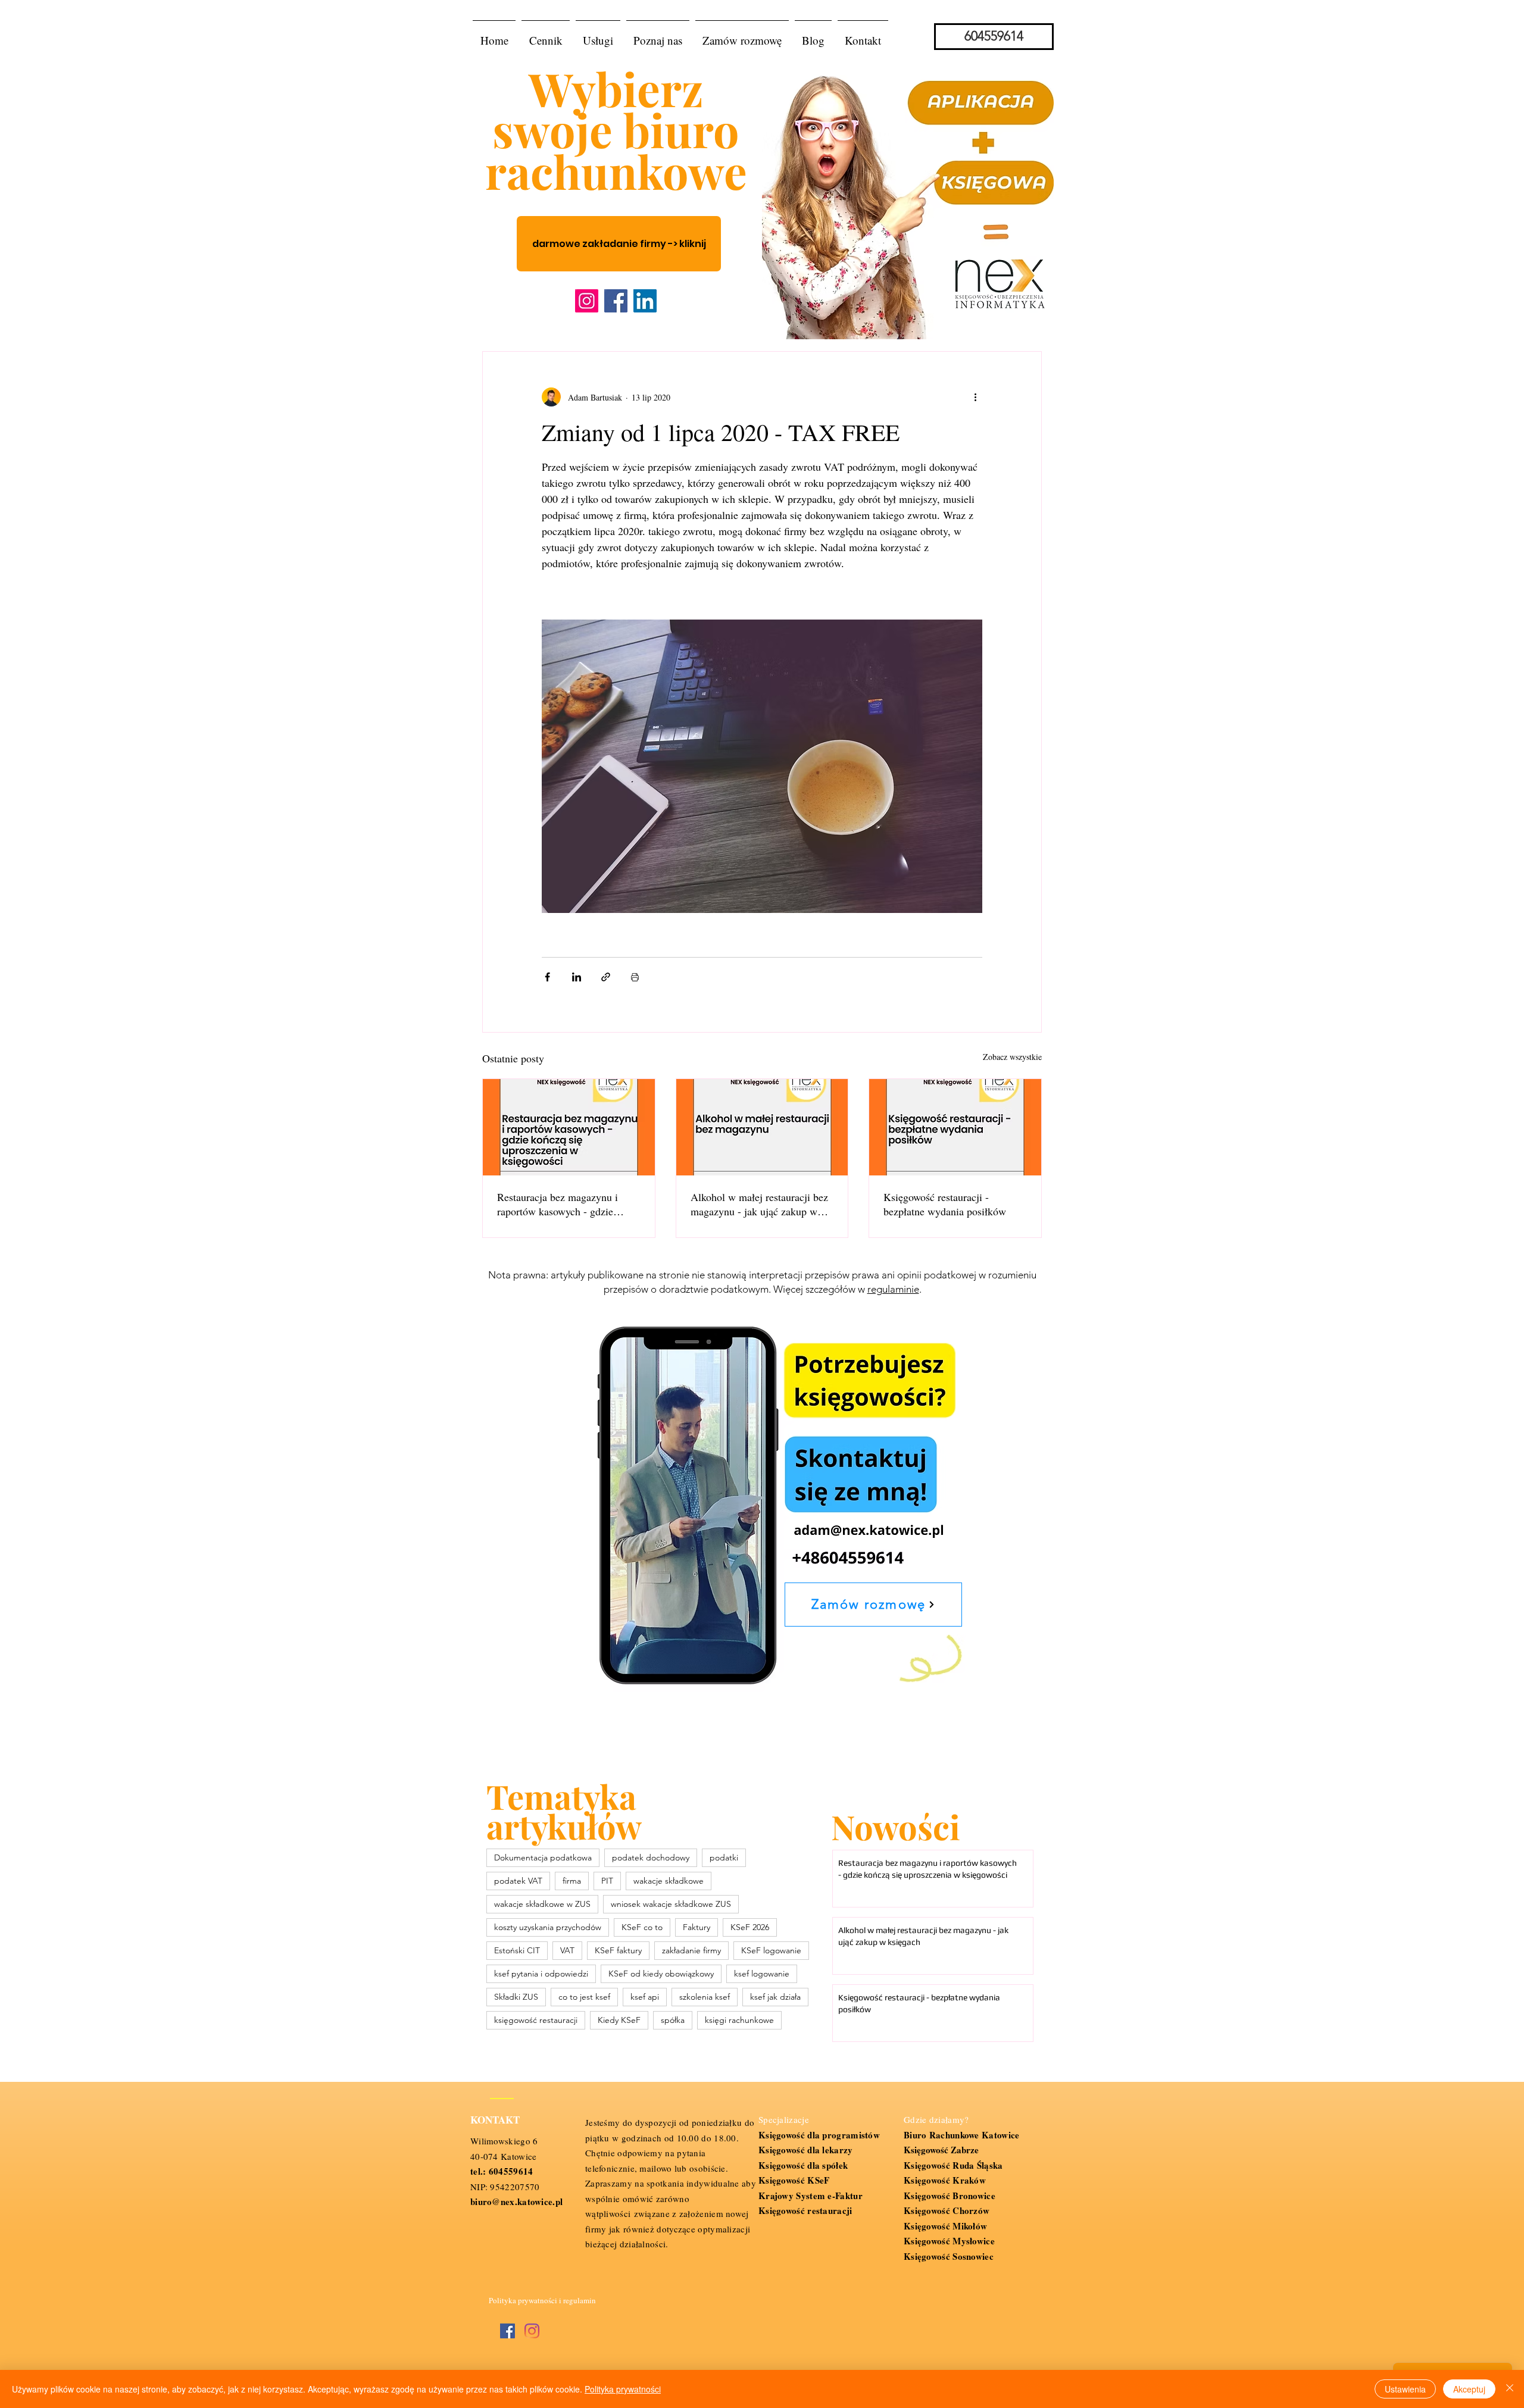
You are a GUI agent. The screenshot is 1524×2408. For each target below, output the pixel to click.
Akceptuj (1469, 2389)
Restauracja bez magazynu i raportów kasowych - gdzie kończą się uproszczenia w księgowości (558, 1204)
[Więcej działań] (975, 397)
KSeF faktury (618, 1950)
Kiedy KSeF (619, 2020)
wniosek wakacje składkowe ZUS (671, 1904)
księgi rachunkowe (739, 2020)
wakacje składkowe (669, 1881)
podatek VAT (518, 1881)
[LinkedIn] (645, 301)
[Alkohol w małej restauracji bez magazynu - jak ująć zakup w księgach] (762, 1127)
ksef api (645, 1997)
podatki (724, 1857)
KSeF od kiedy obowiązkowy (661, 1974)
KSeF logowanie (771, 1950)
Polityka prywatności (623, 2389)
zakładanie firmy (691, 1950)
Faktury (697, 1927)
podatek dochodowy (651, 1857)
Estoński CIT (517, 1950)
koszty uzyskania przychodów (548, 1927)
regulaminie (893, 1289)
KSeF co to (642, 1927)
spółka (673, 2020)
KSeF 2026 (750, 1927)
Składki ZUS (516, 1997)
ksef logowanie (762, 1974)
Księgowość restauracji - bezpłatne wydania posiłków (945, 1204)
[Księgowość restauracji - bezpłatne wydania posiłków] (955, 1127)
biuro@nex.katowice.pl (516, 2201)
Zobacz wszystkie (1012, 1057)
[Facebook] (616, 301)
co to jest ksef (584, 1997)
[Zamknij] (1510, 2389)
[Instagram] (587, 301)
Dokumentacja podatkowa (543, 1857)
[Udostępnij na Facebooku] (547, 977)
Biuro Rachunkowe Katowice (962, 2135)
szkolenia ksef (705, 1997)
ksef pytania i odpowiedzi (541, 1974)
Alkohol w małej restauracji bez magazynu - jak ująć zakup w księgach (759, 1204)
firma (572, 1881)
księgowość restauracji (536, 2020)
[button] (598, 35)
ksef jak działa (775, 1997)
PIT (607, 1881)
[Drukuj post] (635, 977)
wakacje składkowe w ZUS (542, 1904)
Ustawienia (1405, 2389)
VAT (567, 1950)
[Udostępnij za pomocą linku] (606, 977)
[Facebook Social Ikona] (508, 2331)
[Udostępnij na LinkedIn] (577, 977)
